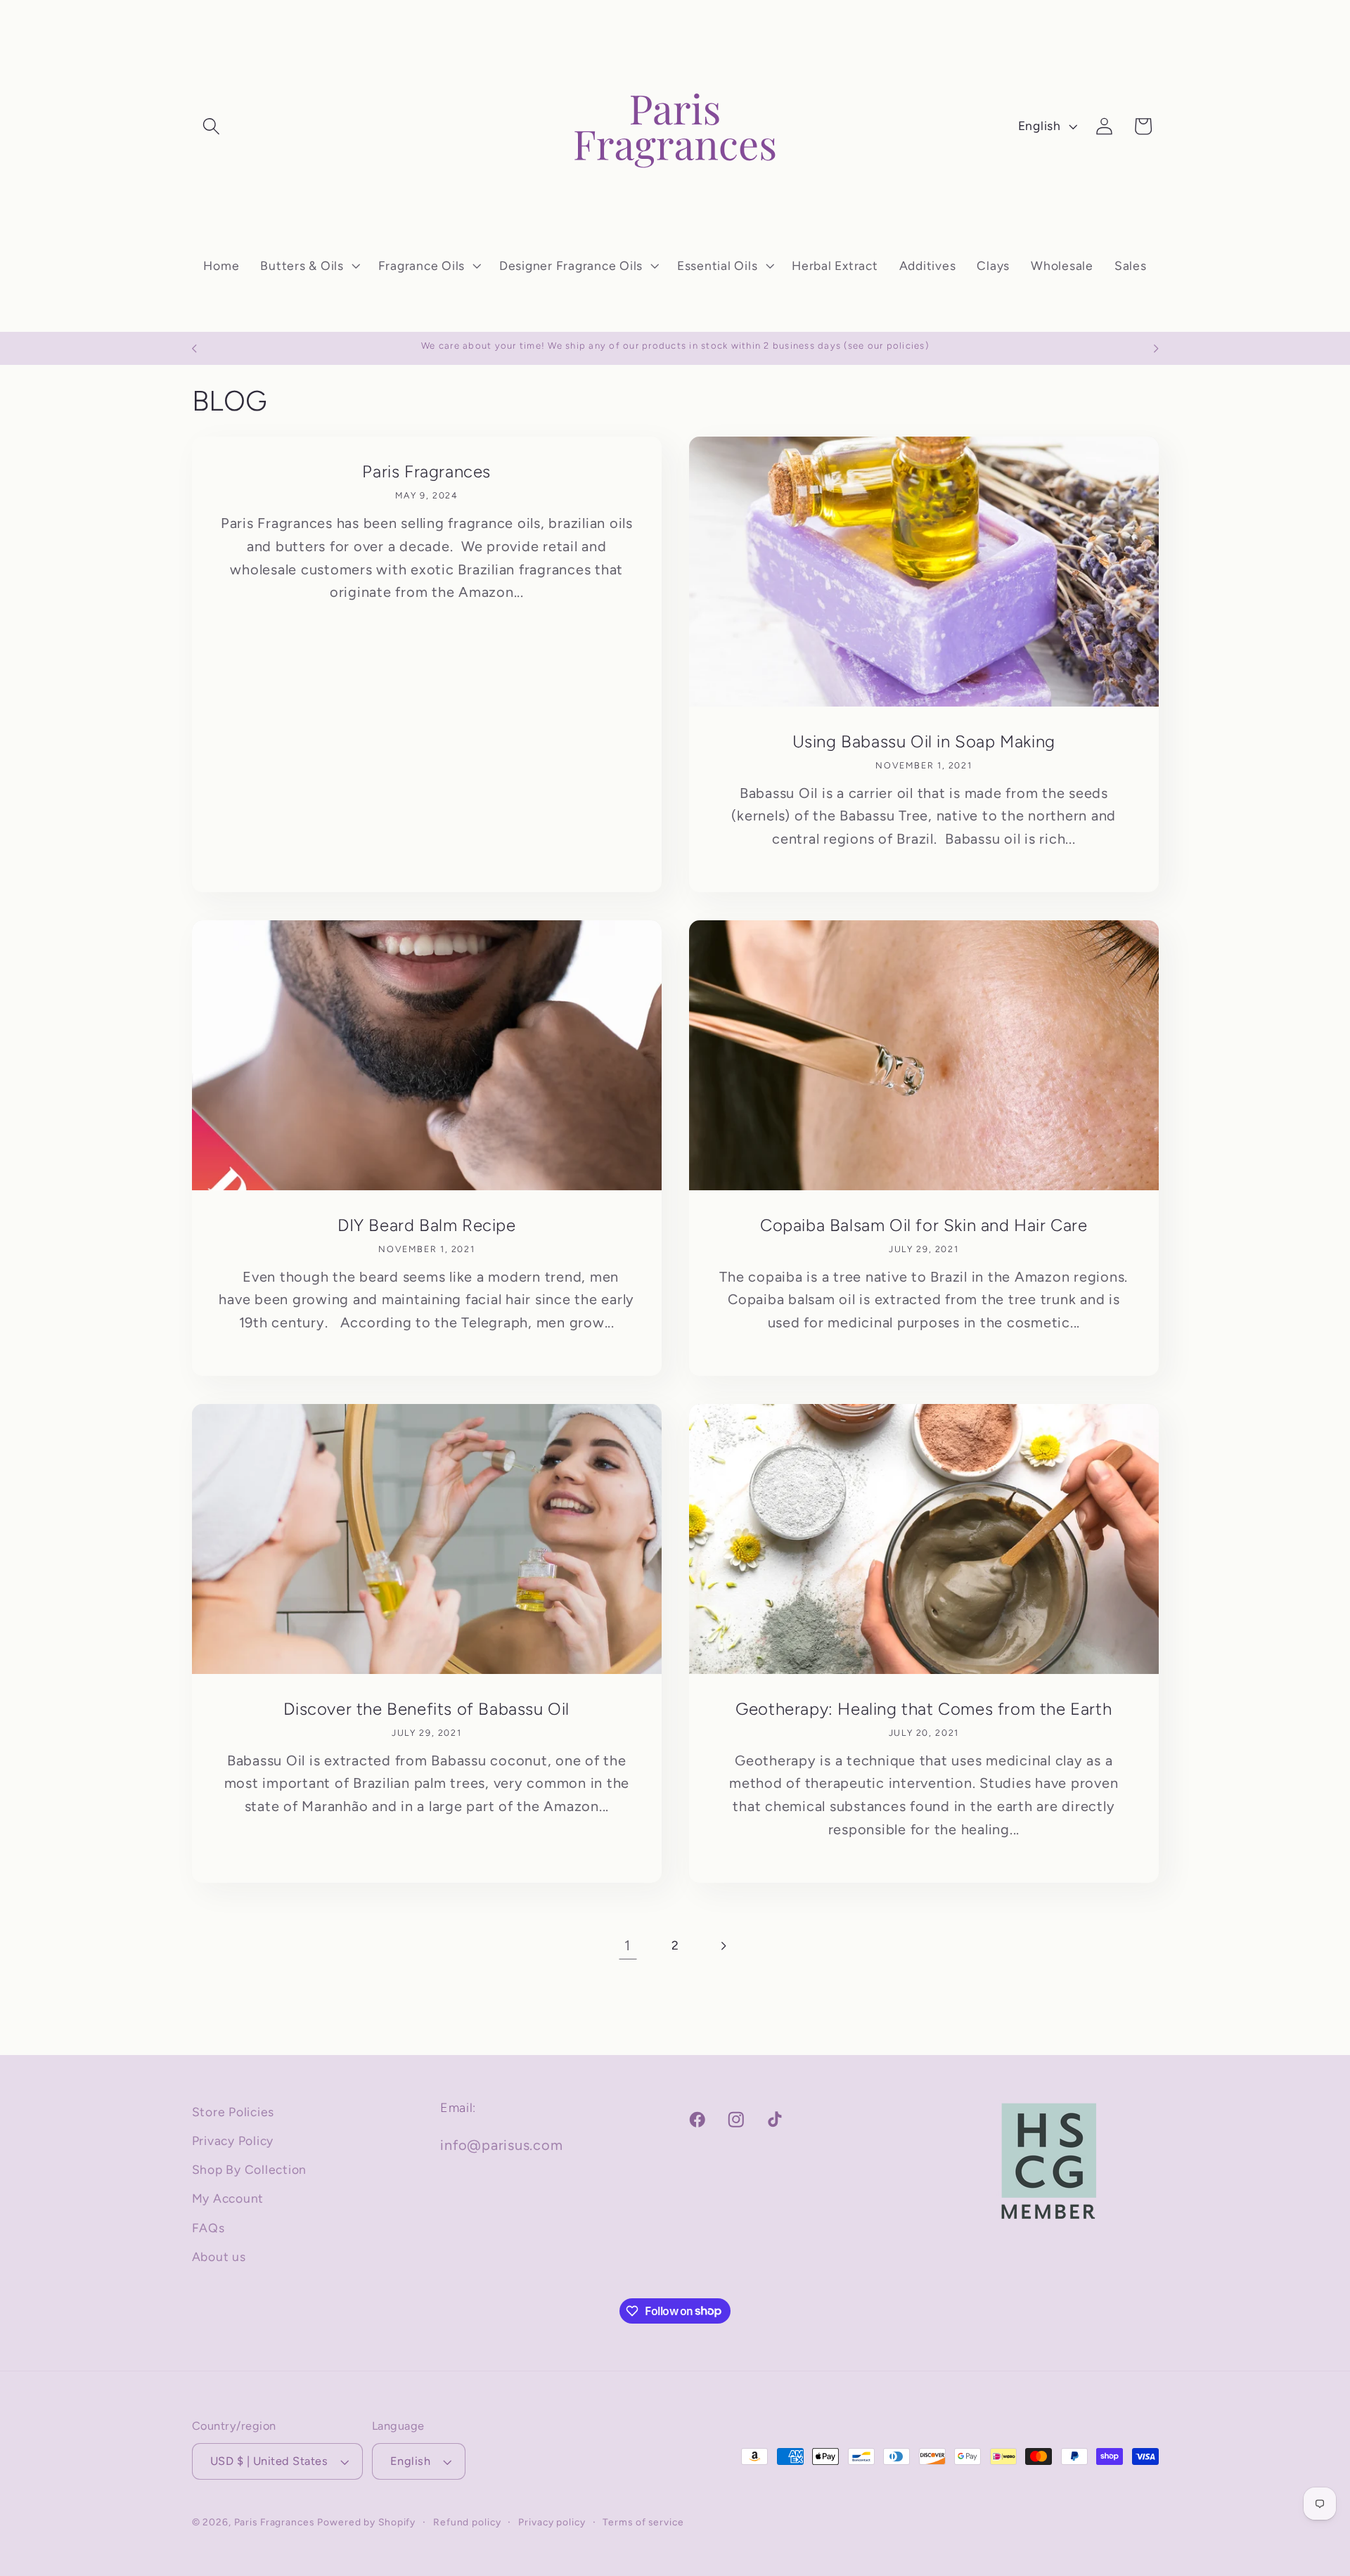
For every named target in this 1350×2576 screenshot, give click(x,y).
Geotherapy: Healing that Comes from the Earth (924, 1708)
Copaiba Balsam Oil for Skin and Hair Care (924, 1224)
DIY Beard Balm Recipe (426, 1224)
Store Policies (233, 2112)
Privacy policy (552, 2523)
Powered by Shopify (366, 2523)
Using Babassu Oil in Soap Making (924, 741)
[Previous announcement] (194, 349)
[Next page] (722, 1946)
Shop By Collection (250, 2170)
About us (219, 2256)
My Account (228, 2199)
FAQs (208, 2228)
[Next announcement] (1156, 349)
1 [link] (628, 1945)
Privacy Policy (233, 2140)
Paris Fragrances (426, 471)
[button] (211, 126)
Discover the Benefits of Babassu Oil (426, 1708)
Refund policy (467, 2523)
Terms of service (643, 2523)
